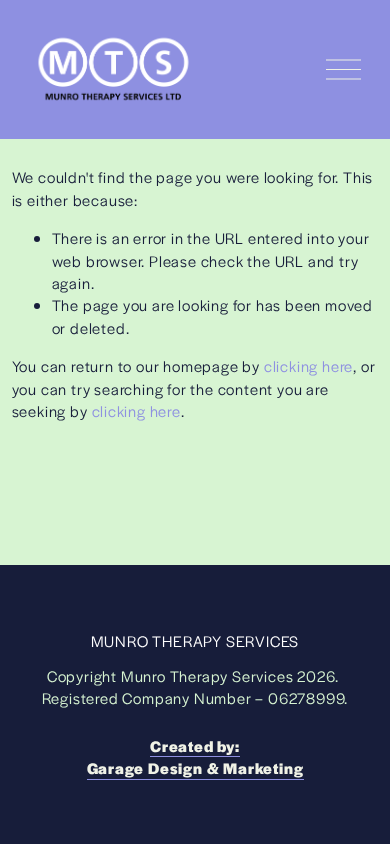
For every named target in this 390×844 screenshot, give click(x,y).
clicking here (308, 365)
